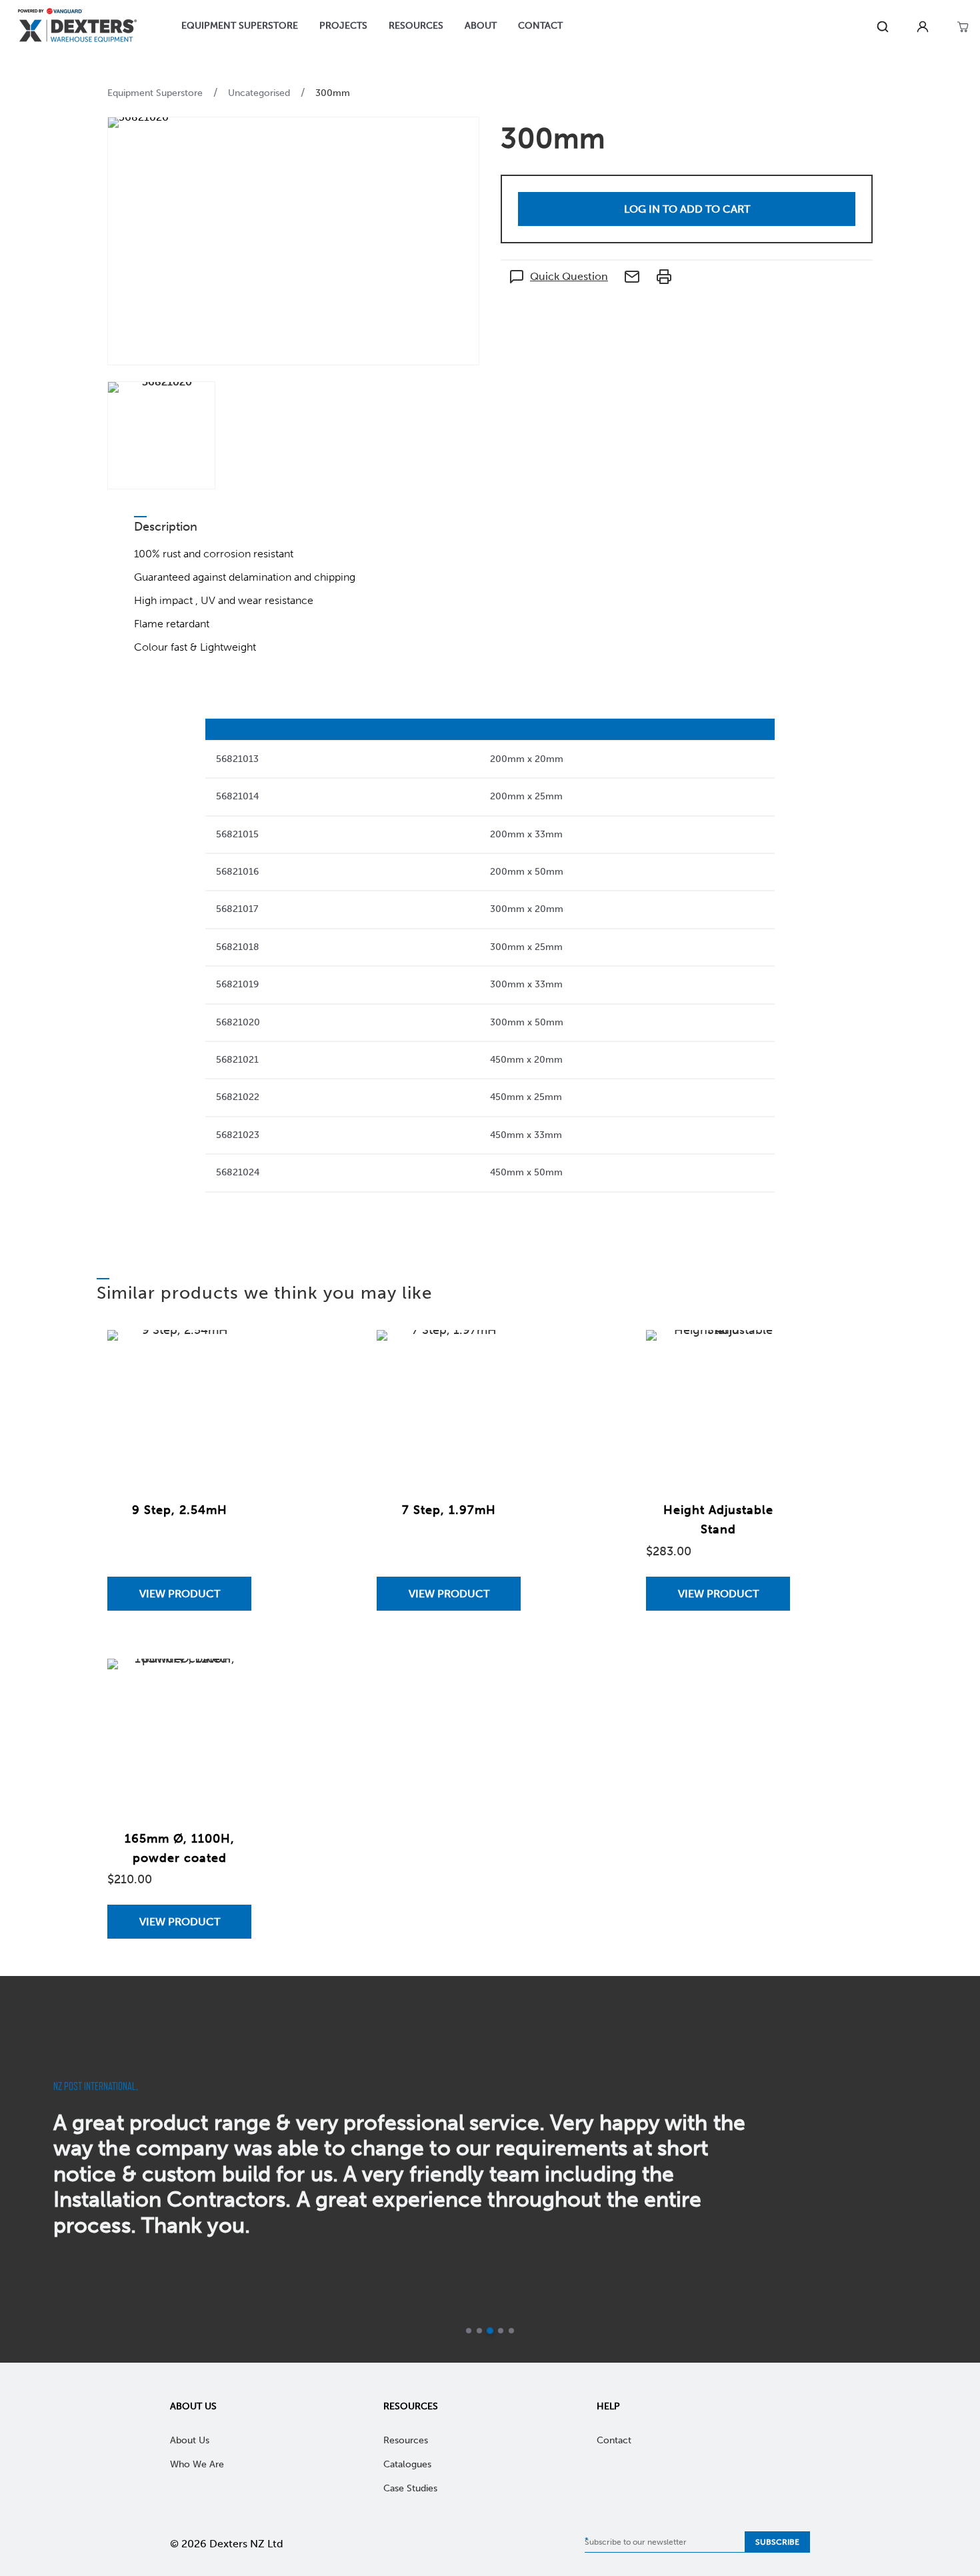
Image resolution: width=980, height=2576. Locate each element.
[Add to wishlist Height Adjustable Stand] (767, 1353)
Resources (411, 2406)
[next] (955, 2169)
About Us (193, 2406)
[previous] (25, 2169)
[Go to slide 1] (469, 2331)
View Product (180, 1594)
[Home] (77, 27)
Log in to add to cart (687, 209)
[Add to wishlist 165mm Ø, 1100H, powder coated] (228, 1682)
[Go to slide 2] (479, 2331)
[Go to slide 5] (511, 2331)
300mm (333, 93)
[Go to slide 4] (501, 2331)
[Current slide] (490, 2331)
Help (608, 2406)
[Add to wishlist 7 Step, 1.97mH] (497, 1353)
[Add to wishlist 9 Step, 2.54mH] (228, 1353)
